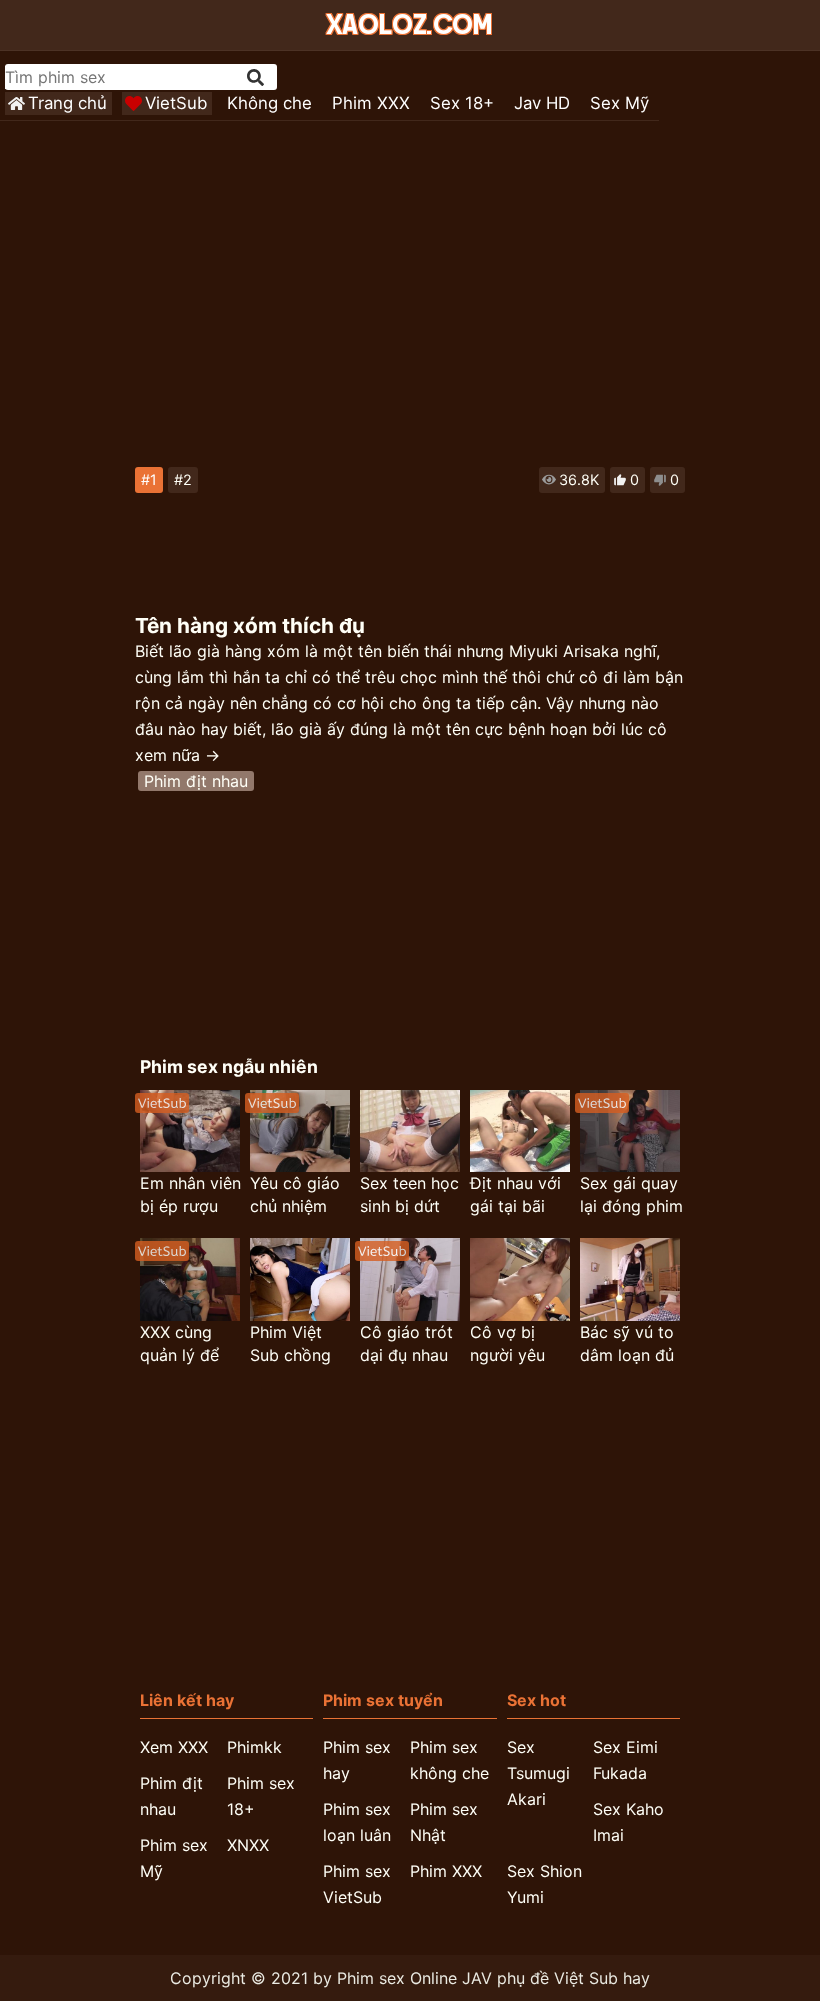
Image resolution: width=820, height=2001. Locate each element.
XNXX (248, 1845)
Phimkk (254, 1747)
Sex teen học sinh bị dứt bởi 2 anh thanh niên (409, 1195)
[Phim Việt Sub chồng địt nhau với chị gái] (300, 1279)
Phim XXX (371, 103)
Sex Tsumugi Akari (538, 1773)
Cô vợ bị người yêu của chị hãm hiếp (515, 1344)
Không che (269, 103)
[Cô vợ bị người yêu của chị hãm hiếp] (520, 1279)
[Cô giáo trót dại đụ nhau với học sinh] (410, 1279)
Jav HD (542, 103)
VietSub (176, 103)
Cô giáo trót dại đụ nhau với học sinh (406, 1344)
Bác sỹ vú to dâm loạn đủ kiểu (627, 1344)
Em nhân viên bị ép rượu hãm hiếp (190, 1195)
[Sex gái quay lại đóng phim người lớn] (630, 1131)
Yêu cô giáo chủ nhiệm (295, 1194)
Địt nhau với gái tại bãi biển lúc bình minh (518, 1195)
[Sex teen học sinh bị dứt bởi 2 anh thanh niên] (410, 1131)
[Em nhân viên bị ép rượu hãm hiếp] (190, 1131)
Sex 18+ (462, 103)
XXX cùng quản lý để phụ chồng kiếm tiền (180, 1344)
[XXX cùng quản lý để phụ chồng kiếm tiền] (190, 1279)
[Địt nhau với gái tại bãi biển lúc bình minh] (520, 1131)
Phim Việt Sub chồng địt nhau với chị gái (295, 1344)
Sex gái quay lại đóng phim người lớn (631, 1195)
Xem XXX (174, 1747)
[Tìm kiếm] (257, 77)
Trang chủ (67, 103)
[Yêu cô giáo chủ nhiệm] (300, 1131)
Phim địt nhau (196, 781)
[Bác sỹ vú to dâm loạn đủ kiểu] (630, 1279)
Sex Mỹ (619, 103)
